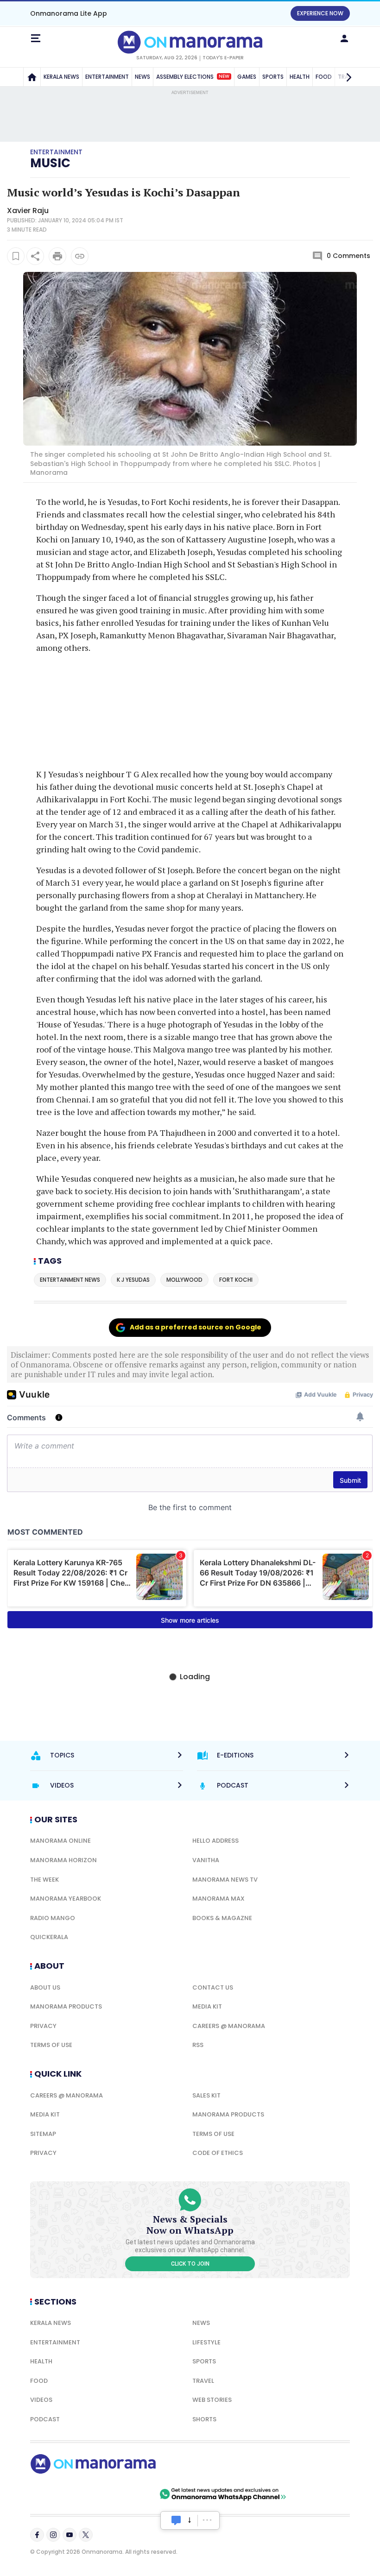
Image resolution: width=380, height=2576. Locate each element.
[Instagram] (53, 2535)
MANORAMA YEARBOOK (66, 1899)
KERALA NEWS (61, 77)
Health (41, 2361)
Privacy (43, 2026)
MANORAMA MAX (218, 1899)
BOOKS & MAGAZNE (222, 1918)
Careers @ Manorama (229, 2026)
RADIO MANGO (53, 1918)
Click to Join (190, 2264)
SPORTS (273, 77)
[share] (35, 256)
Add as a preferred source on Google (196, 1327)
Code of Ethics (218, 2153)
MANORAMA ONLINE (60, 1841)
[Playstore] (60, 2494)
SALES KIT (206, 2095)
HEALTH (300, 77)
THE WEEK (44, 1880)
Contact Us (213, 1987)
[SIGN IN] (344, 38)
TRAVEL (203, 2381)
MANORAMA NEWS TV (225, 1880)
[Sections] (36, 38)
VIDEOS (41, 2400)
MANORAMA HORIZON (63, 1860)
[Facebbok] (37, 2535)
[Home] (32, 77)
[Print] (57, 256)
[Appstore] (125, 2494)
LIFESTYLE (206, 2342)
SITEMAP (43, 2134)
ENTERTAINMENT (107, 77)
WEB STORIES (212, 2400)
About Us (45, 1987)
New (224, 76)
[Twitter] (86, 2535)
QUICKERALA (49, 1937)
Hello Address (215, 1841)
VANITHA (206, 1860)
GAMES (247, 77)
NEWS (142, 77)
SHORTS (204, 2419)
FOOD (39, 2381)
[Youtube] (70, 2535)
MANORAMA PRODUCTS (66, 2006)
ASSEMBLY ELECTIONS (193, 77)
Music (50, 163)
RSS (198, 2045)
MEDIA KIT (207, 2006)
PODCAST (45, 2419)
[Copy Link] (80, 256)
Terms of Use (51, 2045)
